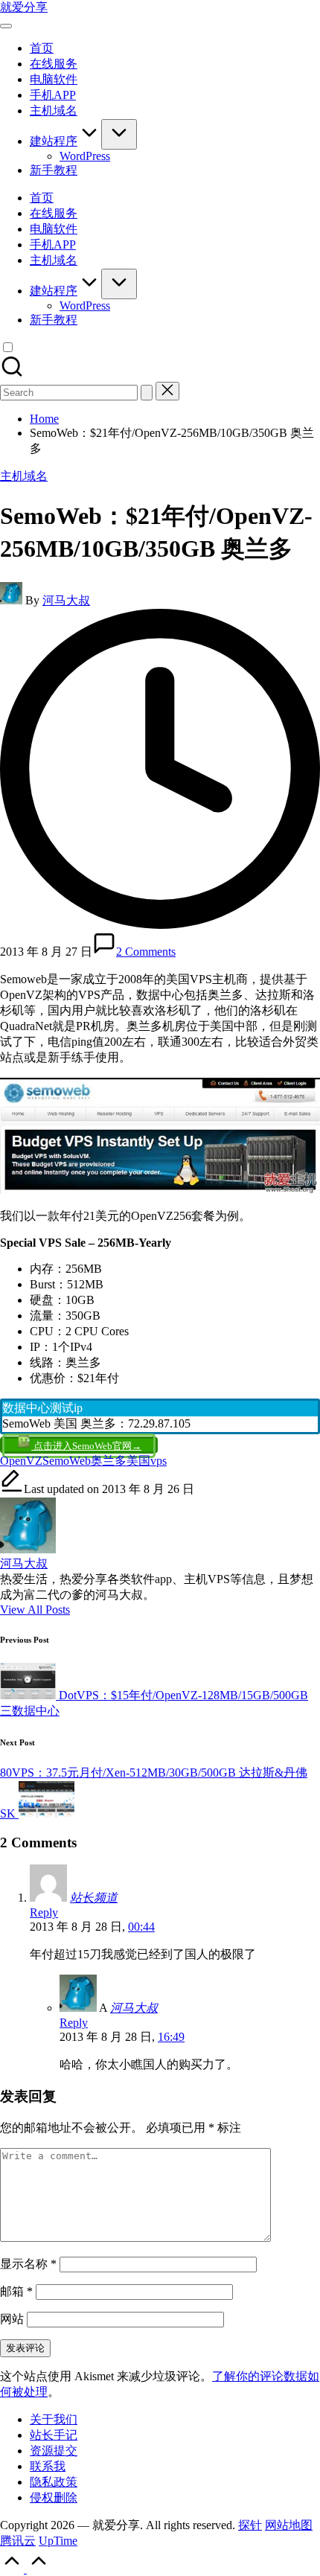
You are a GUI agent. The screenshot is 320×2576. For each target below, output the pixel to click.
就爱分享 (24, 7)
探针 (250, 2525)
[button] (147, 393)
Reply (44, 1912)
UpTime (58, 2541)
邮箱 (16, 2291)
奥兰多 (109, 1461)
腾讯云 (18, 2541)
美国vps (147, 1461)
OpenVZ (21, 1461)
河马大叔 (24, 1563)
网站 (12, 2319)
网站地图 (289, 2525)
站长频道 (94, 1898)
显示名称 (28, 2264)
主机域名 (24, 476)
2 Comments (146, 952)
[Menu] (6, 26)
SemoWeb (67, 1461)
